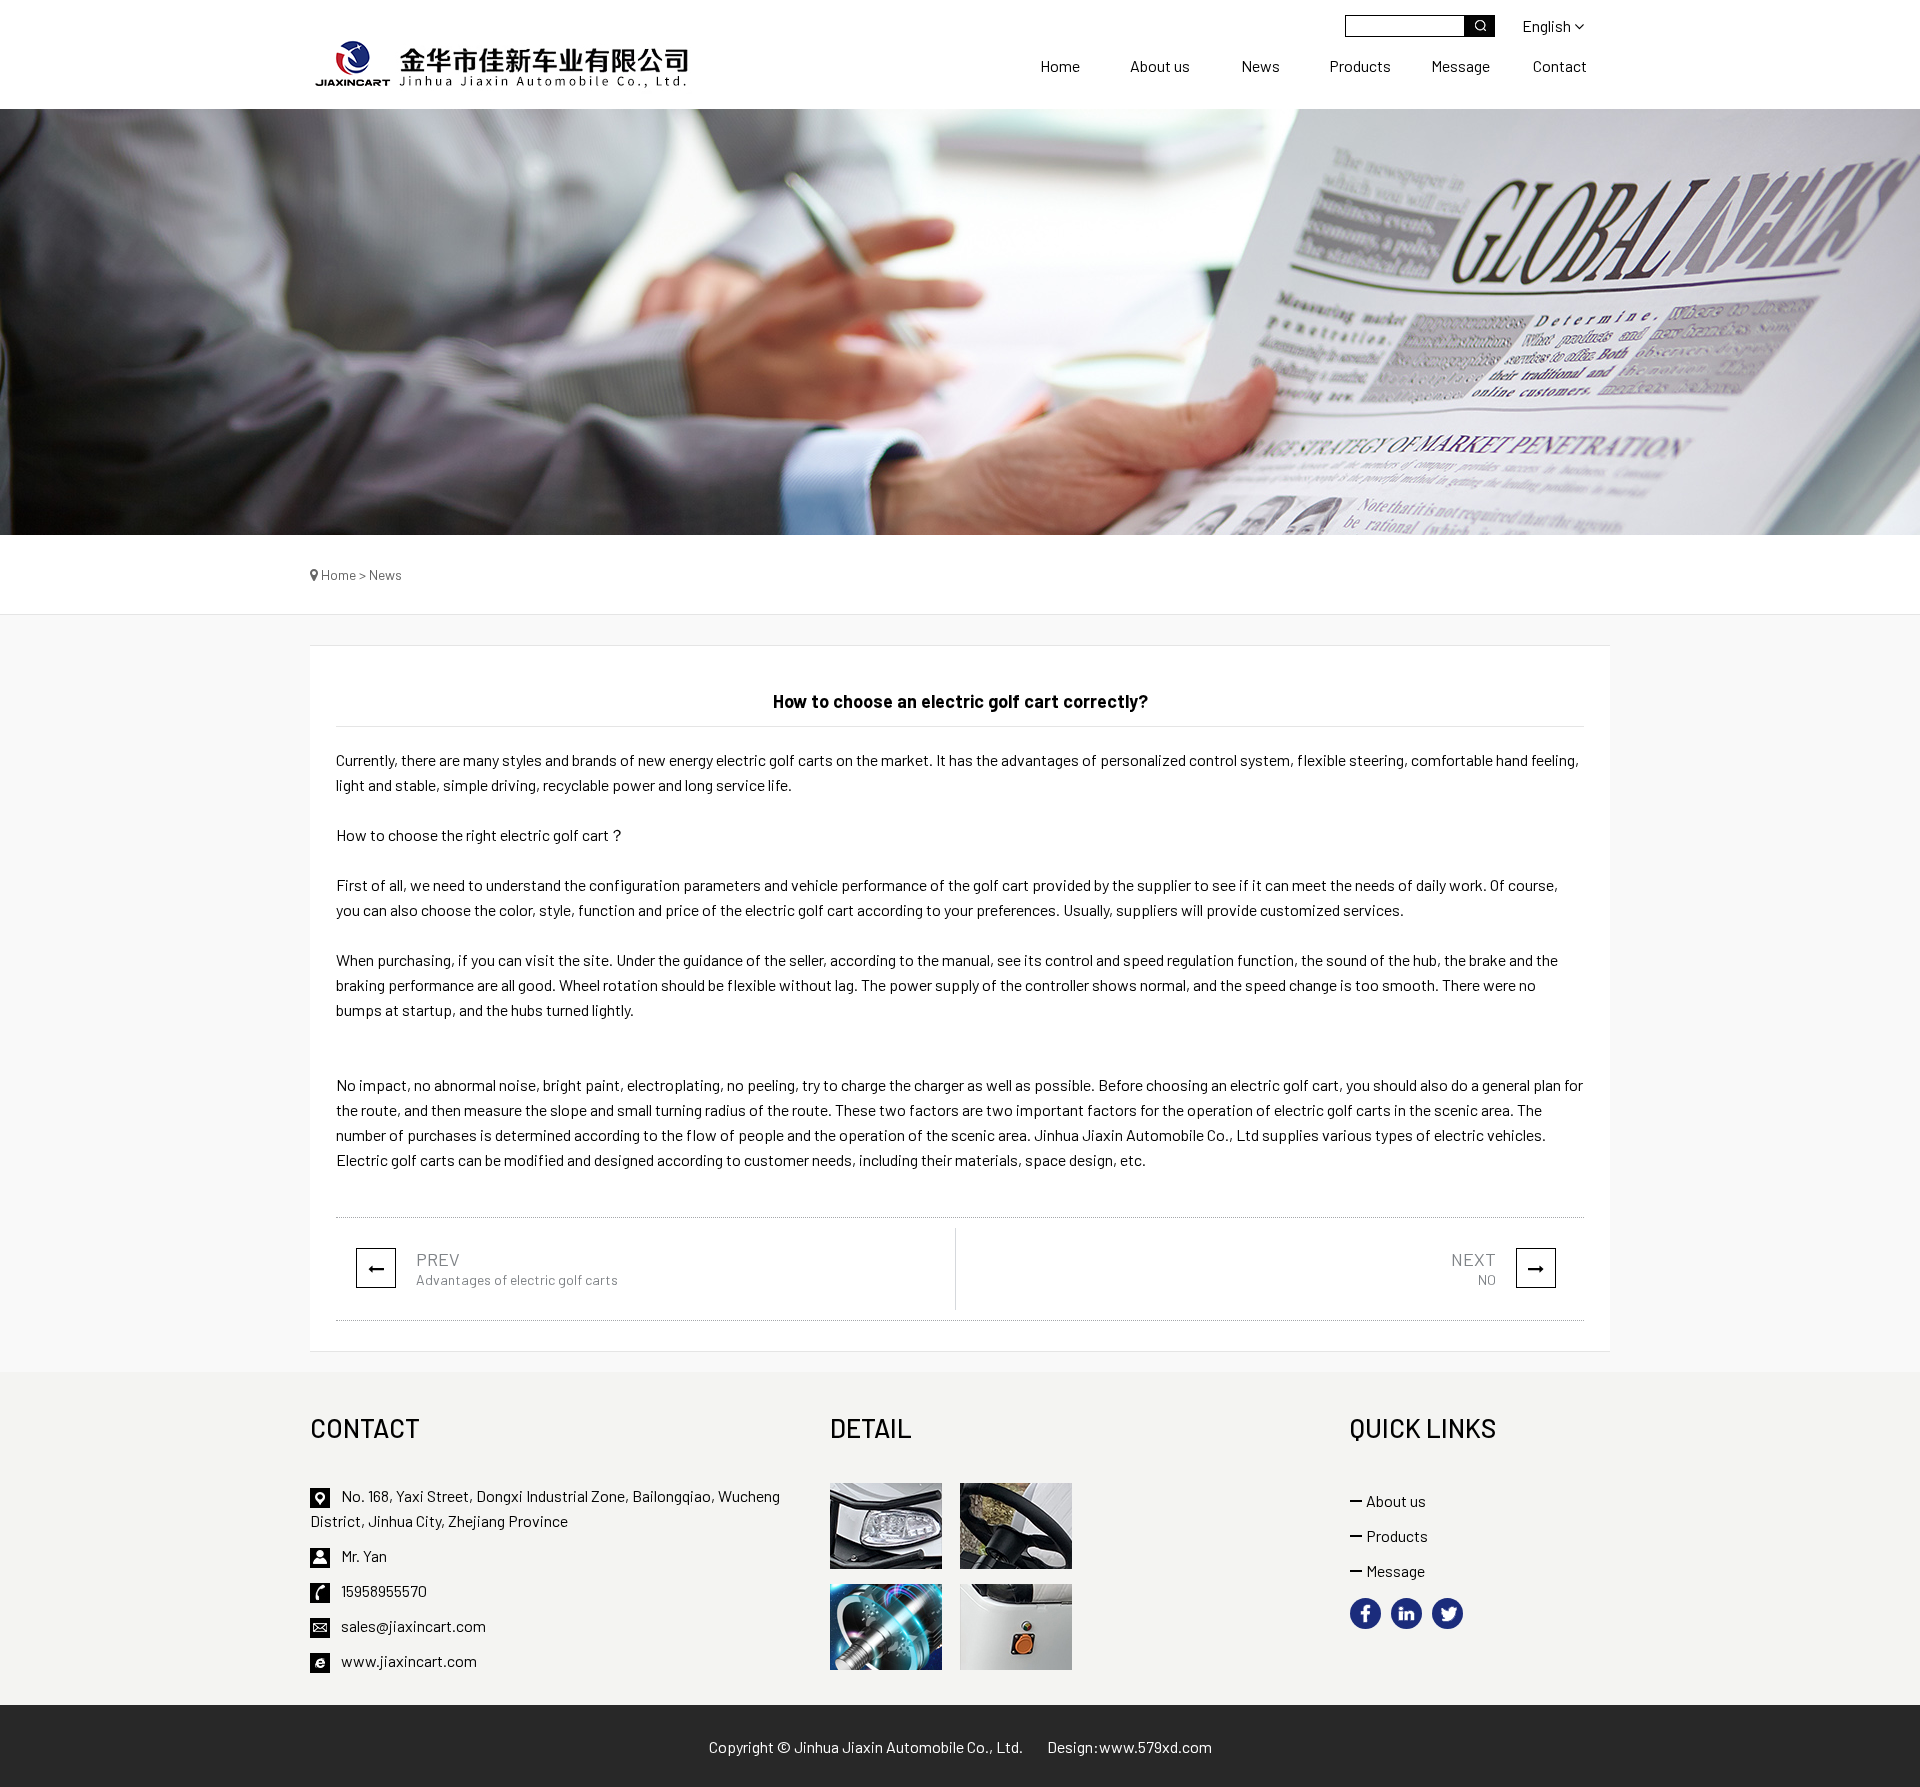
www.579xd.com (1155, 1746)
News (1260, 65)
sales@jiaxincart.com (413, 1625)
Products (1360, 65)
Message (1460, 65)
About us (1160, 65)
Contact (1560, 65)
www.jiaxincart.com (409, 1660)
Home (1060, 65)
